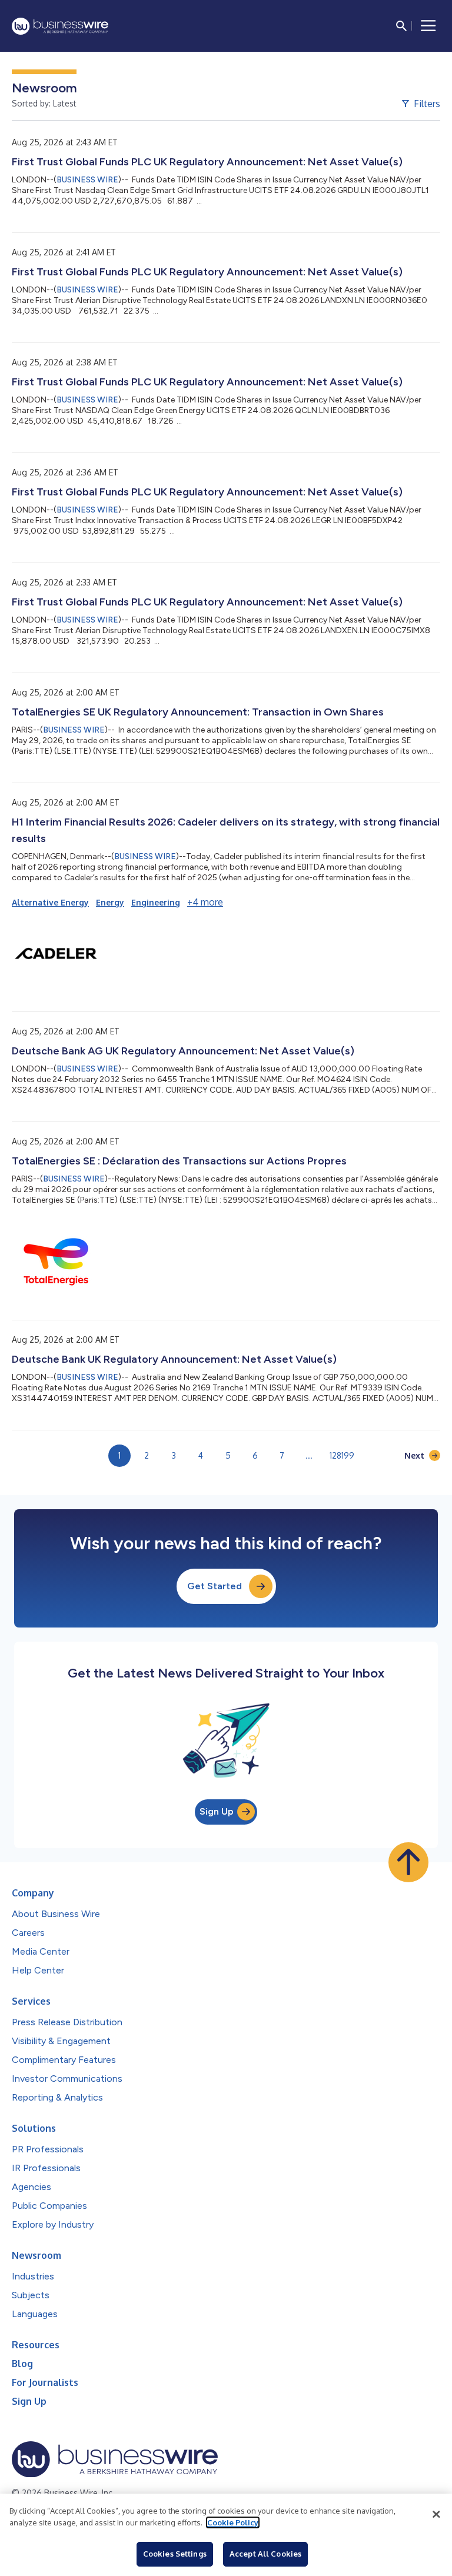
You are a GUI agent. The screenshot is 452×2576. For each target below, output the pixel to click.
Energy (110, 902)
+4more (205, 902)
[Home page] (60, 26)
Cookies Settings (175, 2554)
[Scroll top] (408, 1862)
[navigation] (428, 26)
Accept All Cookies (265, 2554)
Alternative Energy (50, 902)
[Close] (436, 2514)
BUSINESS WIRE (87, 180)
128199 (342, 1455)
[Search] (401, 26)
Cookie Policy (233, 2522)
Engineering (156, 902)
